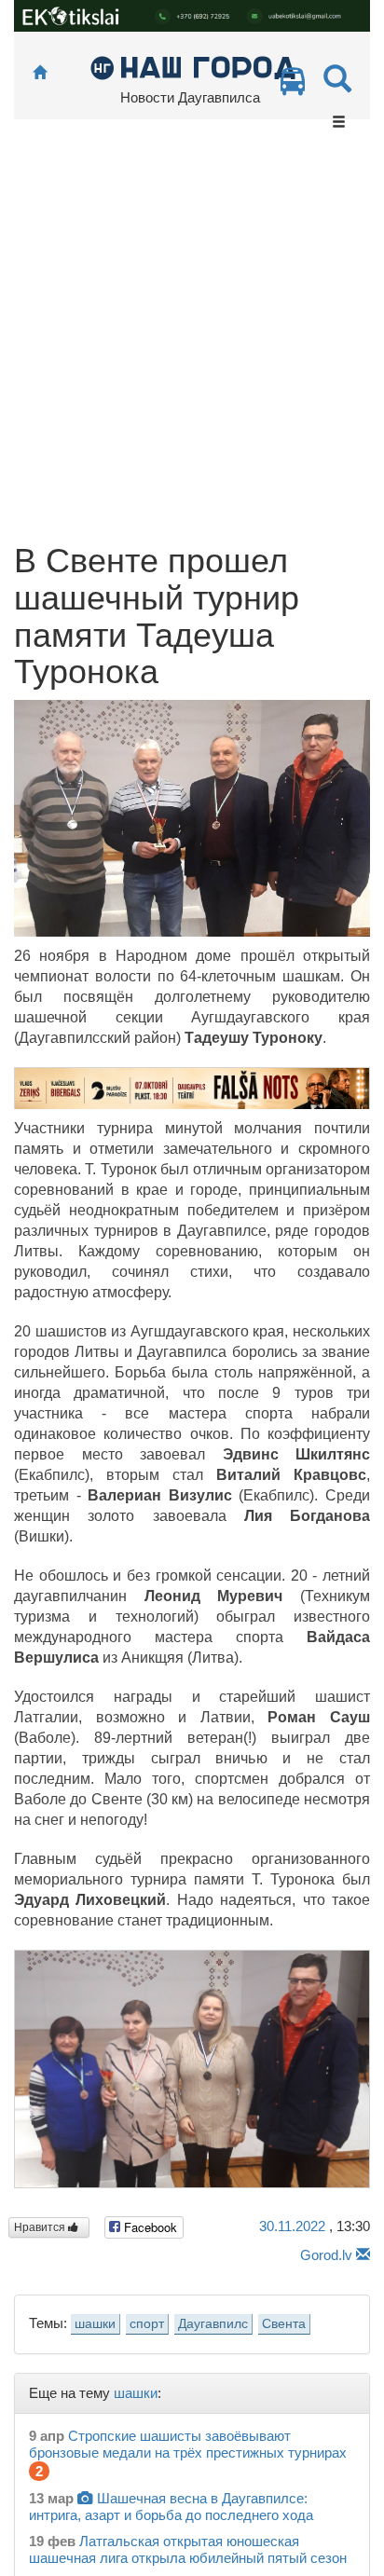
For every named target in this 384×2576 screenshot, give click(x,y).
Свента (284, 2324)
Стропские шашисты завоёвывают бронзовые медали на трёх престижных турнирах (188, 2444)
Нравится (41, 2227)
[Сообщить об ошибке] (363, 2255)
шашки (95, 2324)
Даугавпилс (213, 2324)
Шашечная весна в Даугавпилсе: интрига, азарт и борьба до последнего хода (171, 2507)
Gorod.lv (326, 2255)
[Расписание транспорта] (293, 86)
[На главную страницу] (40, 73)
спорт (147, 2324)
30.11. (292, 2226)
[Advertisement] (192, 341)
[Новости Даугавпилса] (192, 67)
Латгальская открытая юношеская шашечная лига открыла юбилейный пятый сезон (188, 2549)
